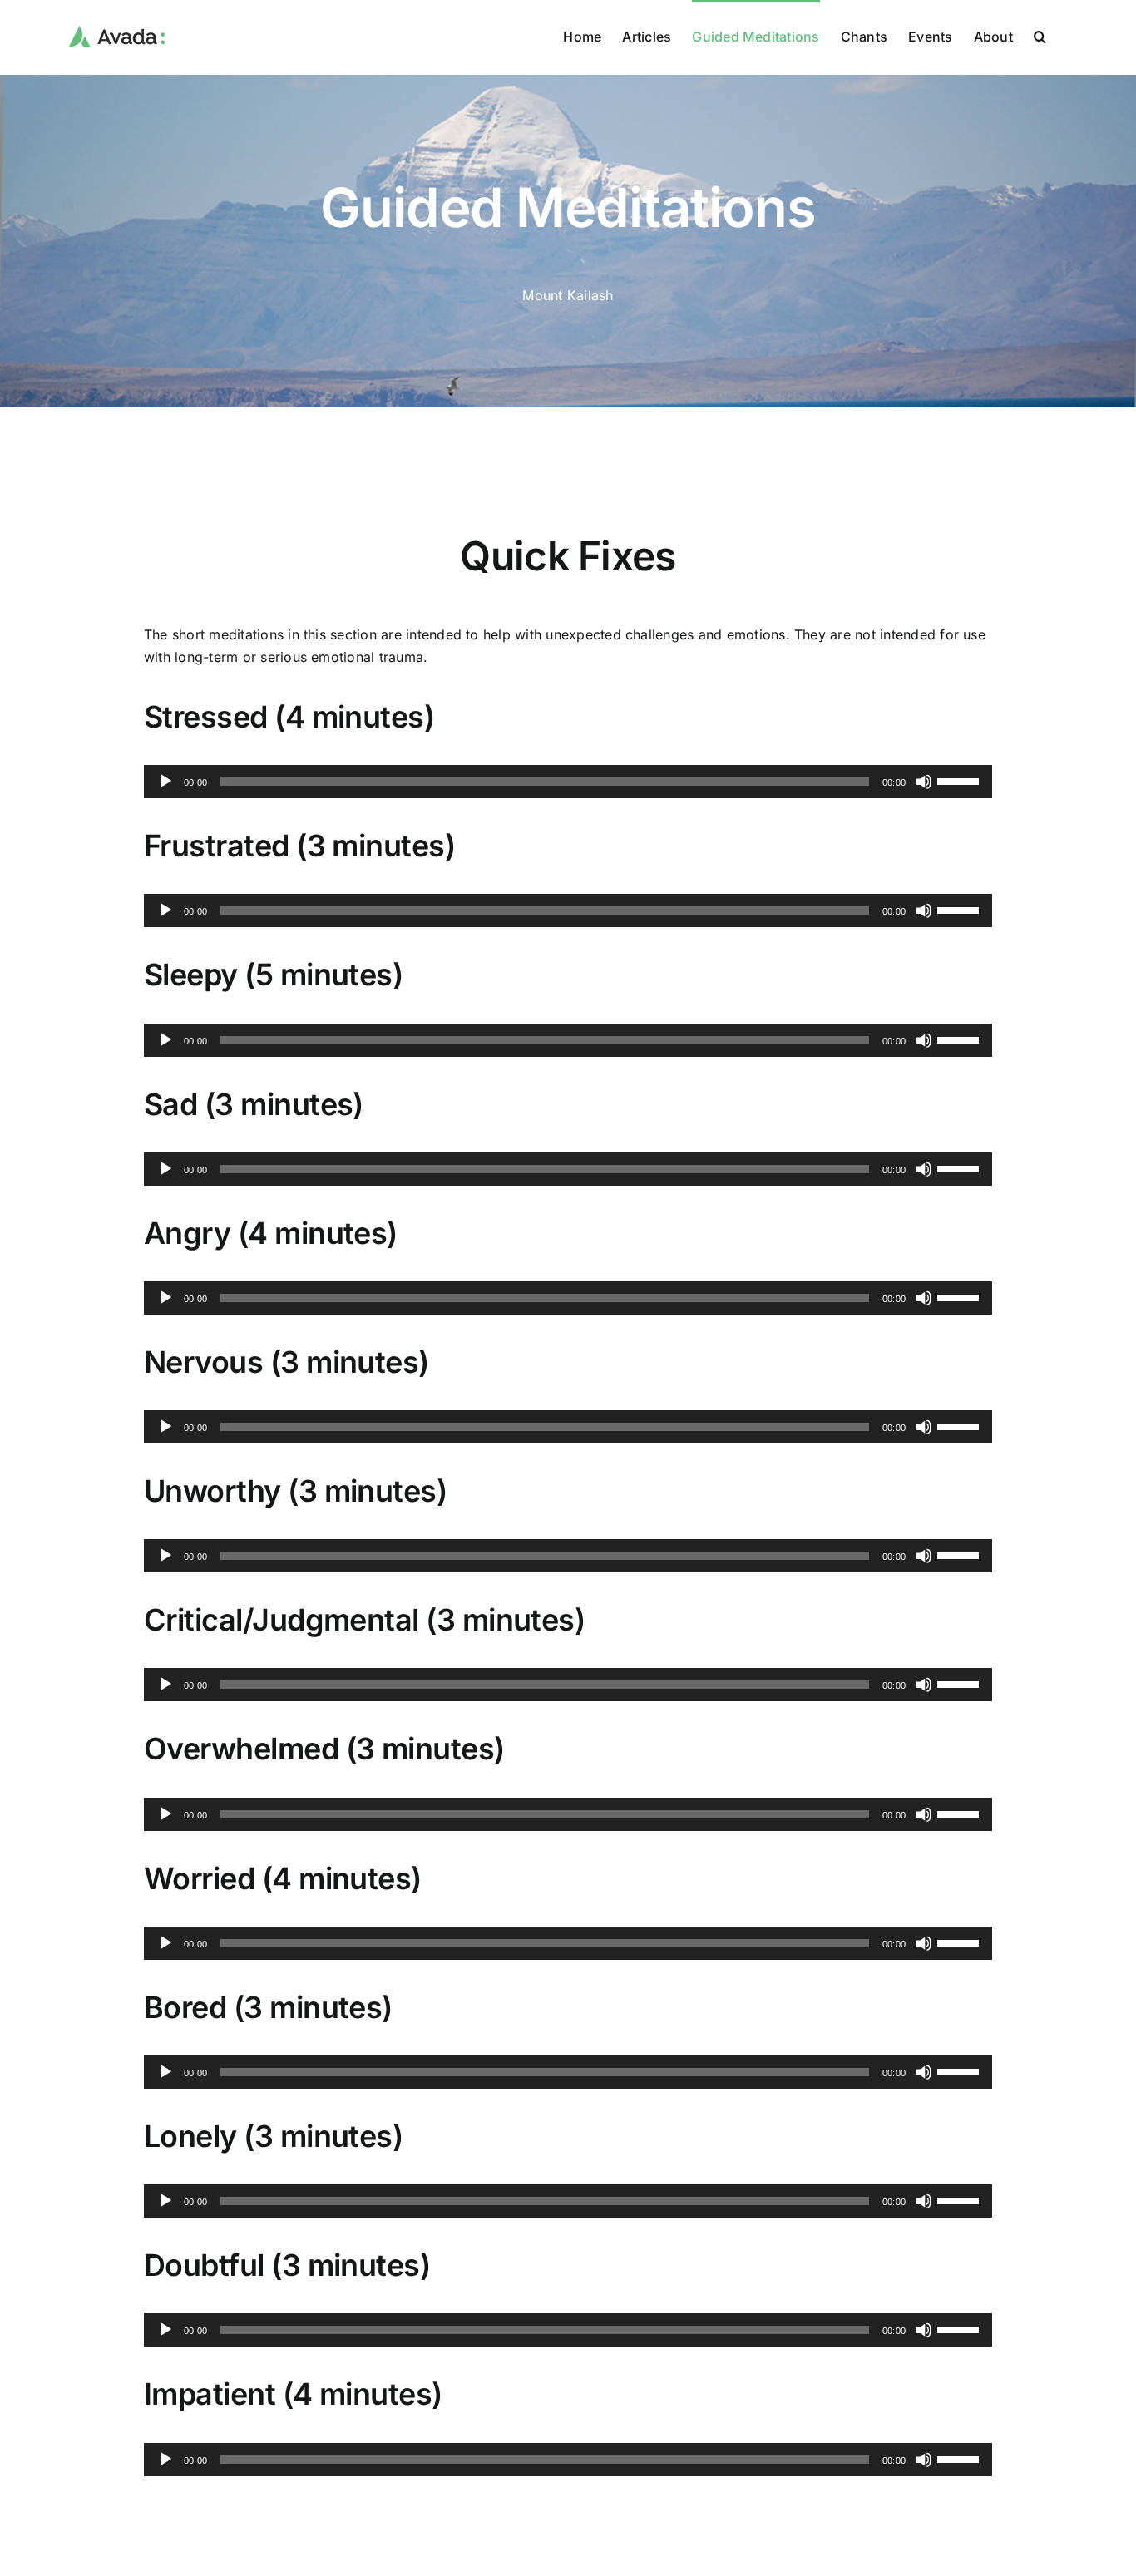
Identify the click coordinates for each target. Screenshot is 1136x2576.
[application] (568, 782)
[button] (1040, 35)
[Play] (165, 782)
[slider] (961, 780)
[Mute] (924, 782)
